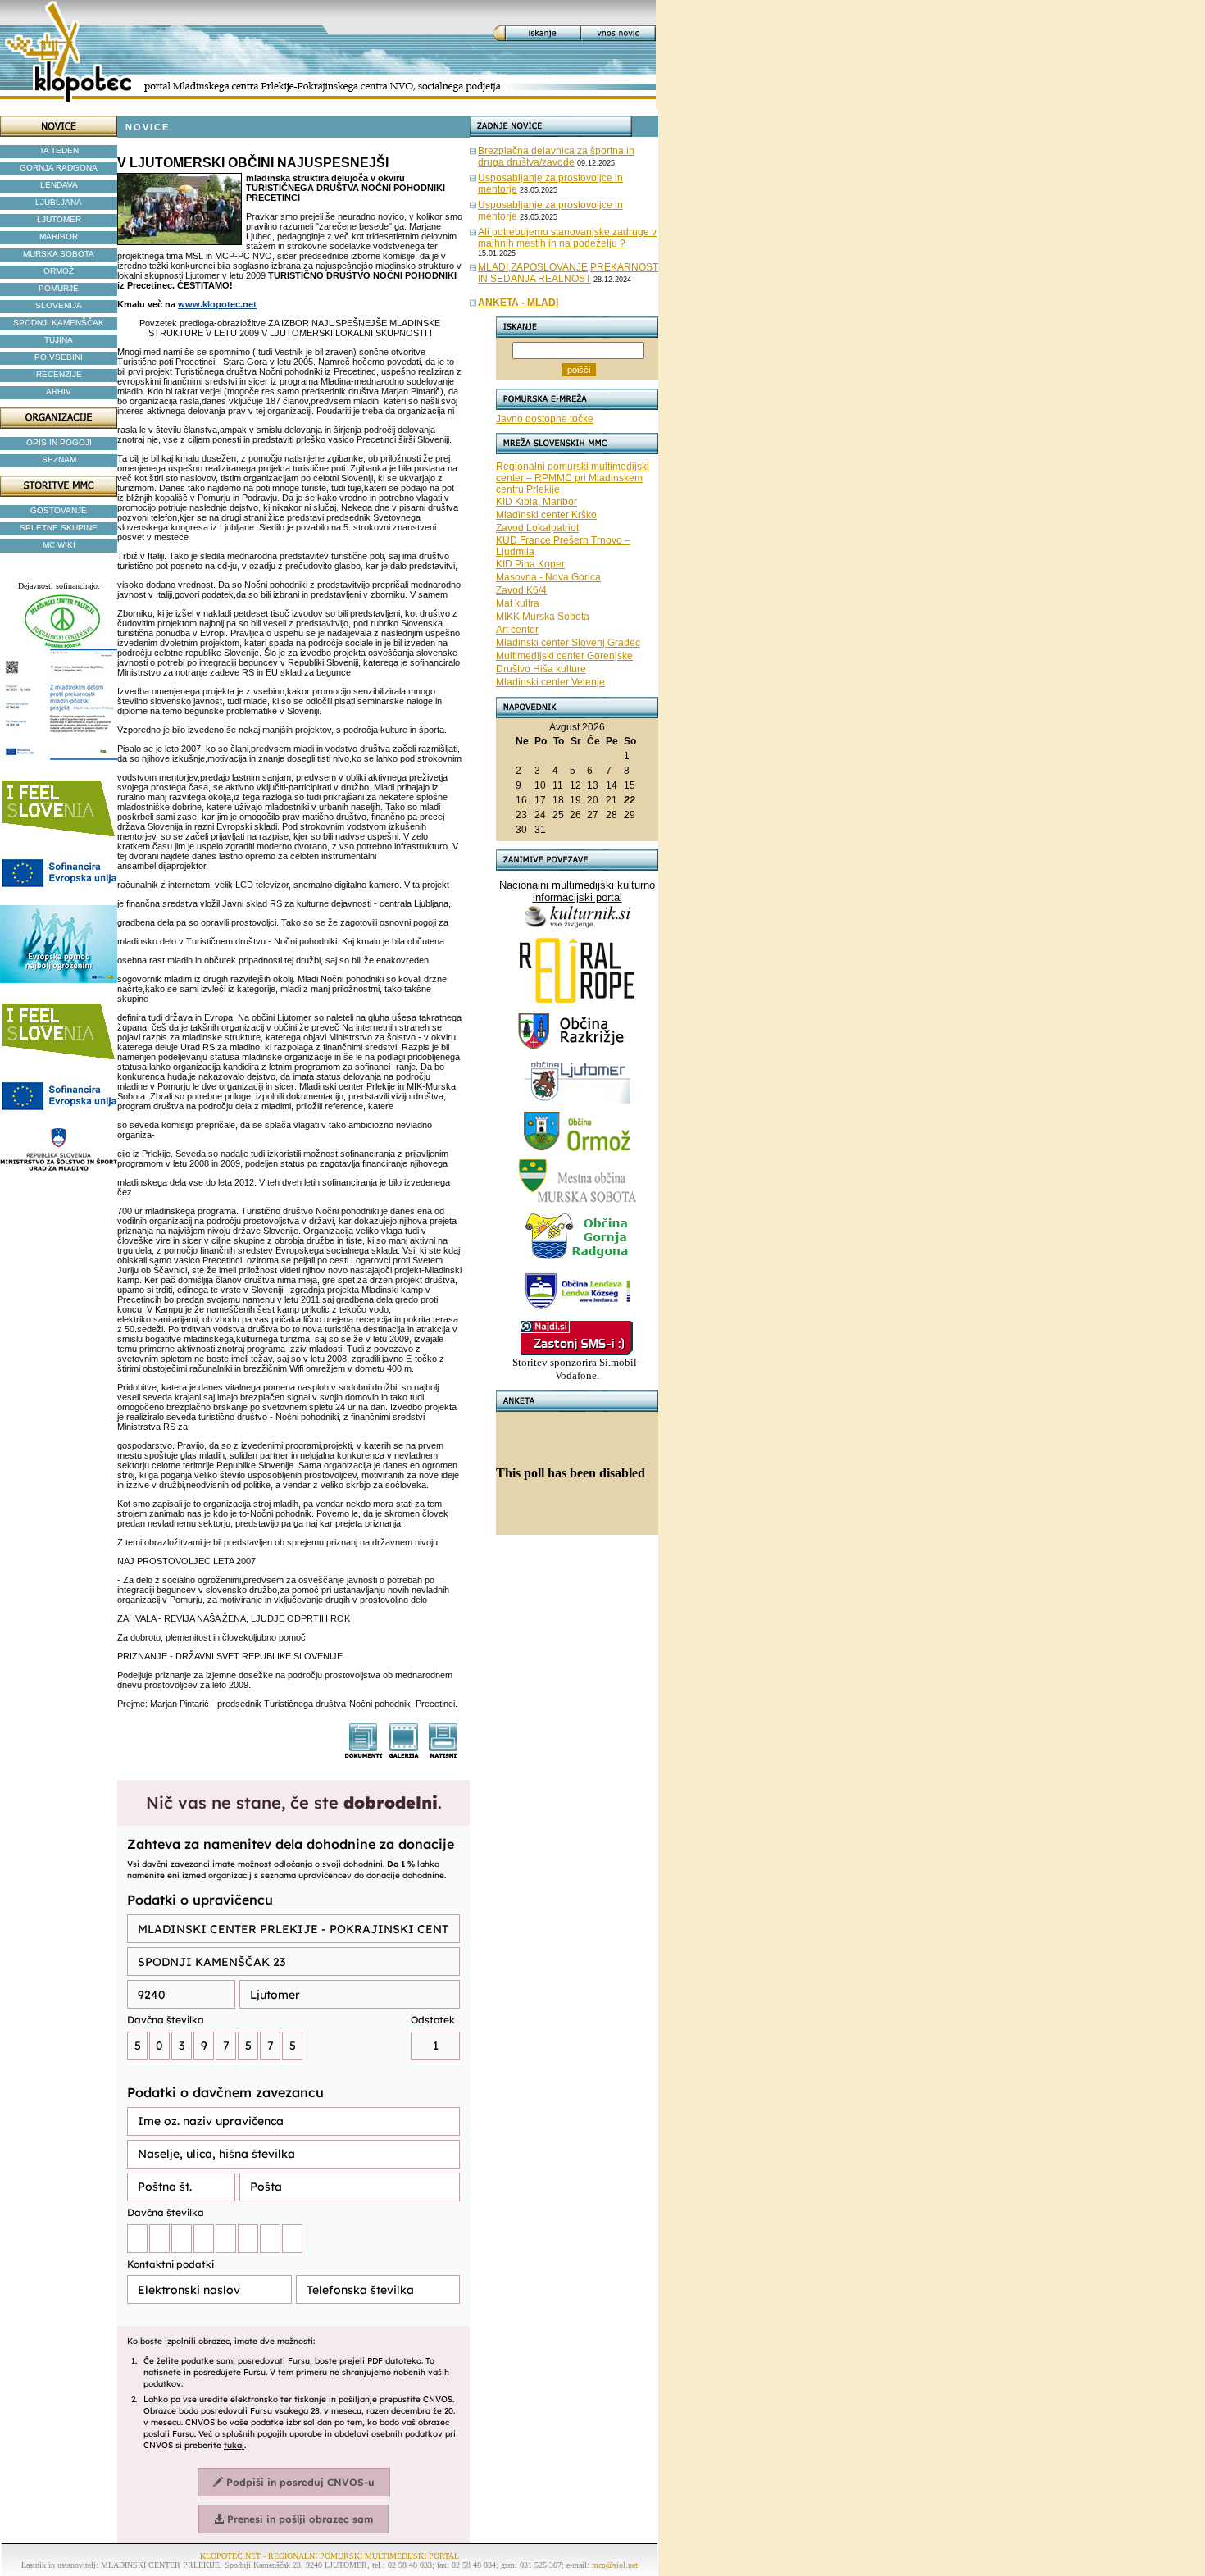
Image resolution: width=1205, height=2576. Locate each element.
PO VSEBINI (59, 357)
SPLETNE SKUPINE (59, 528)
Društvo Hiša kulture (541, 669)
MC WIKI (59, 545)
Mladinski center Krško (546, 515)
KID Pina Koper (530, 564)
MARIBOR (59, 237)
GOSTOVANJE (59, 510)
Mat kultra (518, 603)
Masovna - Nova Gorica (548, 577)
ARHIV (59, 391)
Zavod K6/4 (521, 590)
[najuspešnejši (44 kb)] (364, 1754)
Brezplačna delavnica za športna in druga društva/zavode (556, 157)
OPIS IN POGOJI (59, 442)
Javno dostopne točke (545, 419)
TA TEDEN (59, 150)
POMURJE (59, 288)
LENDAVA (59, 185)
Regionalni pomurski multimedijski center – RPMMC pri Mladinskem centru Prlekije (573, 478)
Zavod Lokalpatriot (537, 528)
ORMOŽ (59, 271)
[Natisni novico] (444, 1754)
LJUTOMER (59, 219)
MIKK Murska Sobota (543, 617)
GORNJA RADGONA (59, 168)
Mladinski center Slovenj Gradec (568, 643)
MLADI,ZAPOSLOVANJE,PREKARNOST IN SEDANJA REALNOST (568, 273)
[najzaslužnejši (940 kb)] (404, 1754)
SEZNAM (59, 460)
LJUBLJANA (59, 202)
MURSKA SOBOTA (59, 254)
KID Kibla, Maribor (537, 502)
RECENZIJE (59, 374)
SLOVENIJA (59, 305)
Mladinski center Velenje (550, 682)
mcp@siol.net (615, 2565)
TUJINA (59, 340)
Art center (517, 630)
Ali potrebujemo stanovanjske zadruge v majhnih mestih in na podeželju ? (567, 238)
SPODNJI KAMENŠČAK (59, 323)
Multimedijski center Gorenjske (564, 656)
